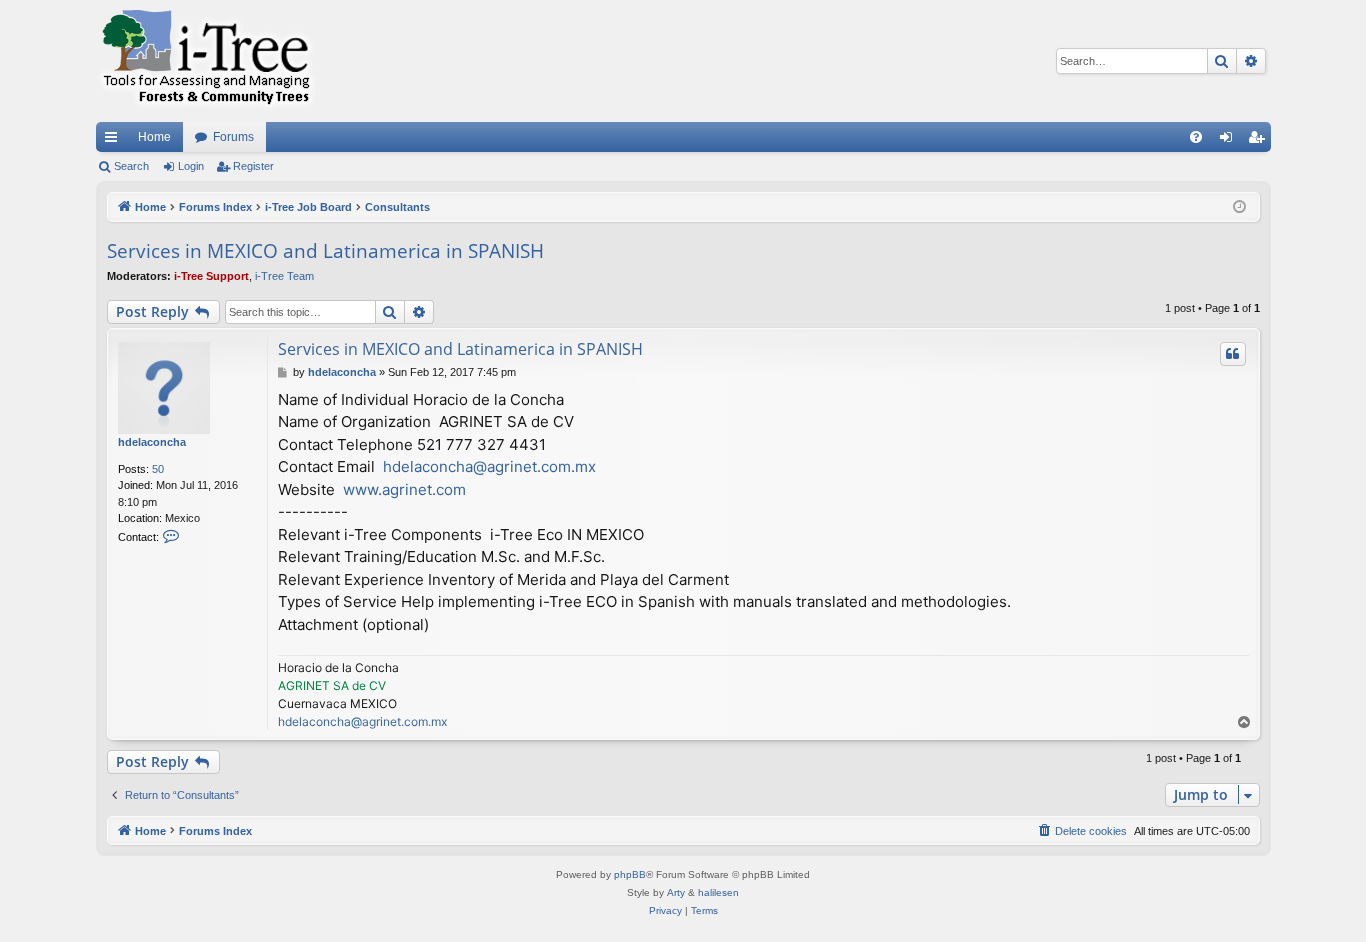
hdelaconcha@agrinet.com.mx (489, 466)
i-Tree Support (211, 276)
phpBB (630, 874)
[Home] (206, 61)
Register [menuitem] (1260, 141)
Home (154, 137)
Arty (676, 892)
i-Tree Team (284, 276)
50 (158, 469)
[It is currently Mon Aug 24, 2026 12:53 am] (1239, 207)
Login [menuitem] (1230, 141)
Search (131, 166)
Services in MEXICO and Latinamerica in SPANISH (325, 251)
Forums (233, 137)
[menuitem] (1196, 137)
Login (191, 166)
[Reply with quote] (1233, 354)
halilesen (718, 892)
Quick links (115, 141)
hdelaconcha (152, 442)
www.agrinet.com (404, 489)
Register (253, 166)
